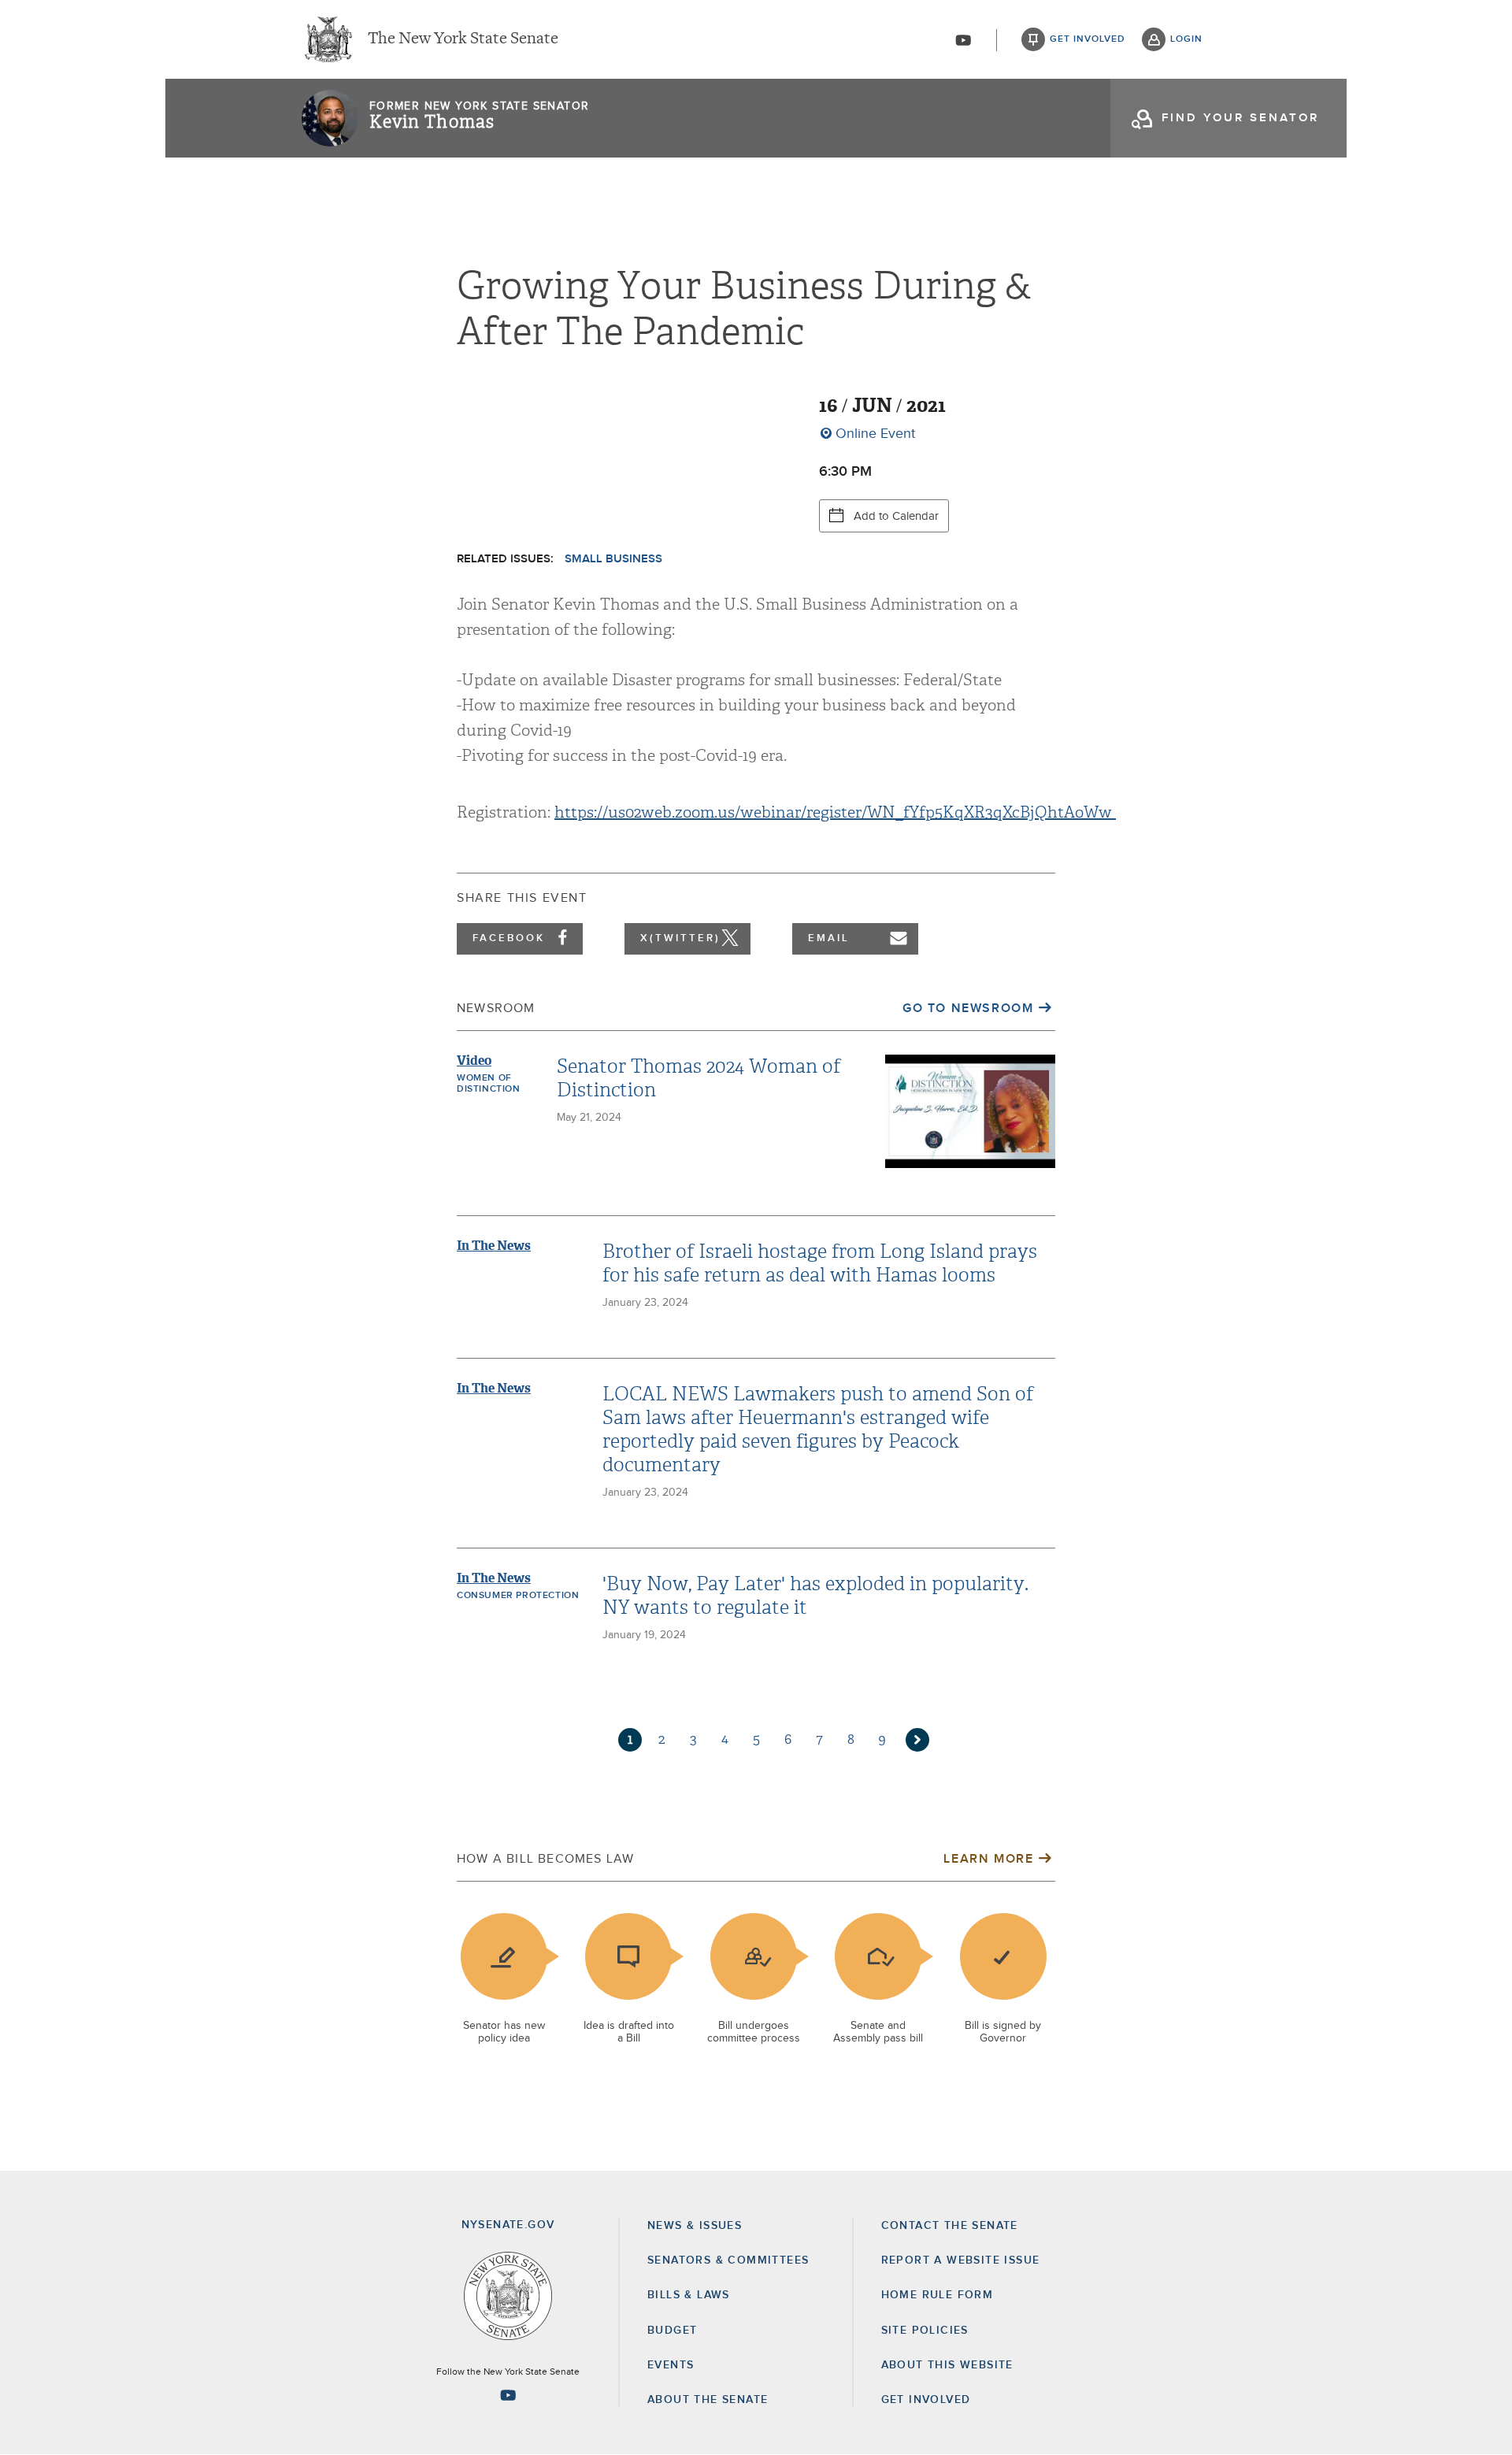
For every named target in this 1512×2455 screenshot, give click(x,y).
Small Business (613, 559)
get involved (1088, 39)
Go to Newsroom (968, 1008)
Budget (672, 2331)
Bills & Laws (689, 2295)
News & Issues (695, 2226)
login (1186, 39)
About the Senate (708, 2400)
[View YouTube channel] (963, 40)
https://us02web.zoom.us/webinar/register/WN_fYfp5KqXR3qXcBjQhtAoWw (835, 812)
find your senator (1240, 118)
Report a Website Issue (961, 2260)
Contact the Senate (950, 2226)
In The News (494, 1246)
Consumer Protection (518, 1596)
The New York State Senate (463, 39)
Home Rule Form (938, 2295)
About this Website (947, 2365)
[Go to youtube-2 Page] (508, 2395)
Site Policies (925, 2331)
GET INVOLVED (926, 2400)
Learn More (988, 1859)
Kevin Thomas (432, 122)
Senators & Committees (728, 2260)
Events (671, 2365)
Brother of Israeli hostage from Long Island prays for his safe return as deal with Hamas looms (820, 1263)
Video (474, 1061)
